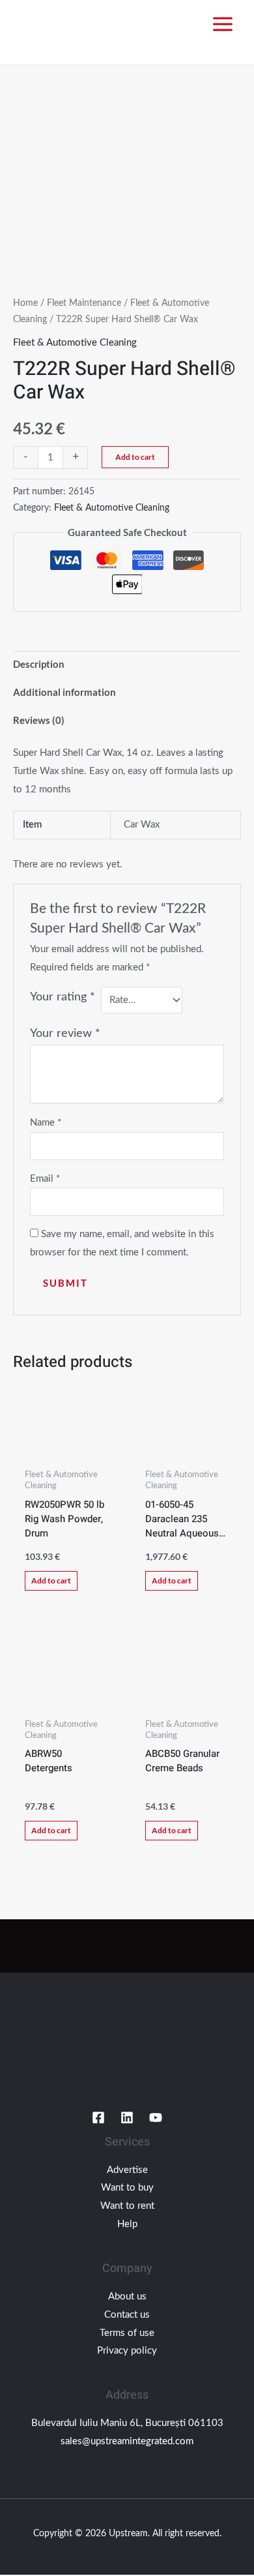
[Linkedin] (127, 2118)
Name (46, 1123)
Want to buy (127, 2188)
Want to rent (127, 2206)
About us (127, 2297)
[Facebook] (98, 2118)
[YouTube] (156, 2118)
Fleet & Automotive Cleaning (75, 343)
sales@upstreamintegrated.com (127, 2441)
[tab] (127, 665)
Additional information (64, 692)
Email (45, 1179)
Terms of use (127, 2333)
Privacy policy (127, 2351)
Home (25, 303)
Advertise (127, 2170)
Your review (65, 1034)
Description (39, 664)
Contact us (127, 2315)
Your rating (63, 997)
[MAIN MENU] (222, 24)
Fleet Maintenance (84, 303)
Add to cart (135, 457)
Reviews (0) (39, 720)
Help (127, 2224)
